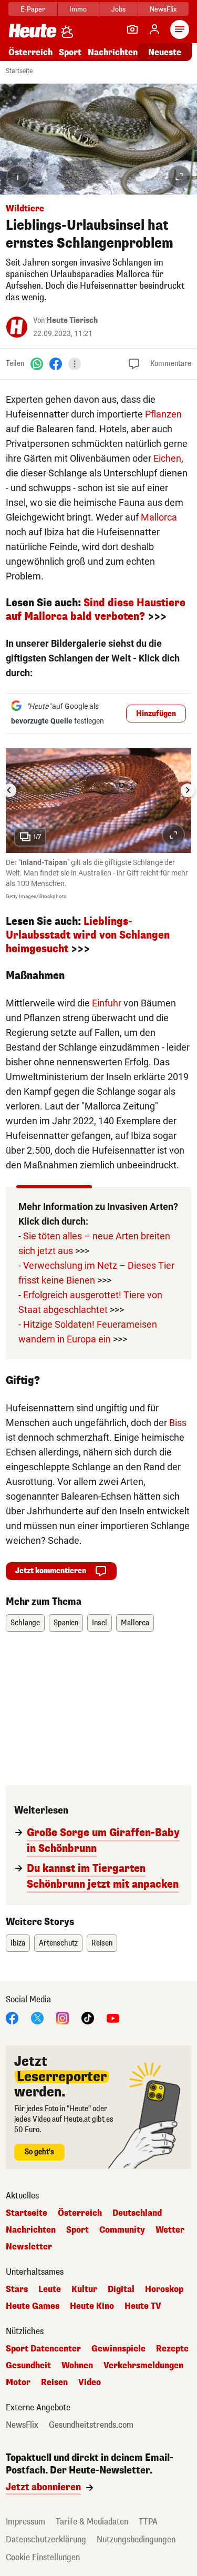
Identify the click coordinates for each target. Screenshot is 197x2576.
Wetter (170, 2230)
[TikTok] (88, 2017)
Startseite (19, 71)
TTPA (148, 2522)
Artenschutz (58, 1943)
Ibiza (18, 1943)
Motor (18, 2382)
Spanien (66, 1623)
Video (90, 2382)
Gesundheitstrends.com (91, 2425)
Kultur (84, 2289)
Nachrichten (31, 2230)
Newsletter (29, 2247)
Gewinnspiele (118, 2349)
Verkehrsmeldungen (143, 2366)
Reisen (102, 1943)
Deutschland (137, 2213)
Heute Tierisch (72, 320)
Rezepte (172, 2349)
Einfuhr (107, 1003)
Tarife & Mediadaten (92, 2522)
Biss (178, 1423)
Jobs (118, 9)
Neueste (165, 52)
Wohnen (77, 2366)
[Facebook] (56, 364)
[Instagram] (63, 2017)
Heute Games (33, 2306)
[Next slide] (188, 790)
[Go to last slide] (9, 790)
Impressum (25, 2522)
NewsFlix (163, 9)
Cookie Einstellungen (43, 2557)
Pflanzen (163, 414)
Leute (50, 2289)
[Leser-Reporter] (132, 29)
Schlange (25, 1623)
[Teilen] (75, 364)
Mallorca (159, 517)
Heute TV (143, 2306)
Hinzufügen (156, 714)
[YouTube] (113, 2017)
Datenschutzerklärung (46, 2539)
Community (122, 2230)
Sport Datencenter (43, 2349)
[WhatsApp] (37, 364)
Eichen (167, 458)
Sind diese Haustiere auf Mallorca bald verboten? (96, 610)
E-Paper (33, 9)
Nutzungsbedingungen (136, 2539)
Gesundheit (28, 2366)
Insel (100, 1623)
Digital (121, 2289)
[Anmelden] (154, 29)
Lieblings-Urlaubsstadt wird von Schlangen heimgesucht (88, 935)
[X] (37, 2017)
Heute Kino (92, 2306)
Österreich (30, 52)
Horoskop (164, 2289)
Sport (70, 52)
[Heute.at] (33, 30)
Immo (78, 9)
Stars (17, 2289)
